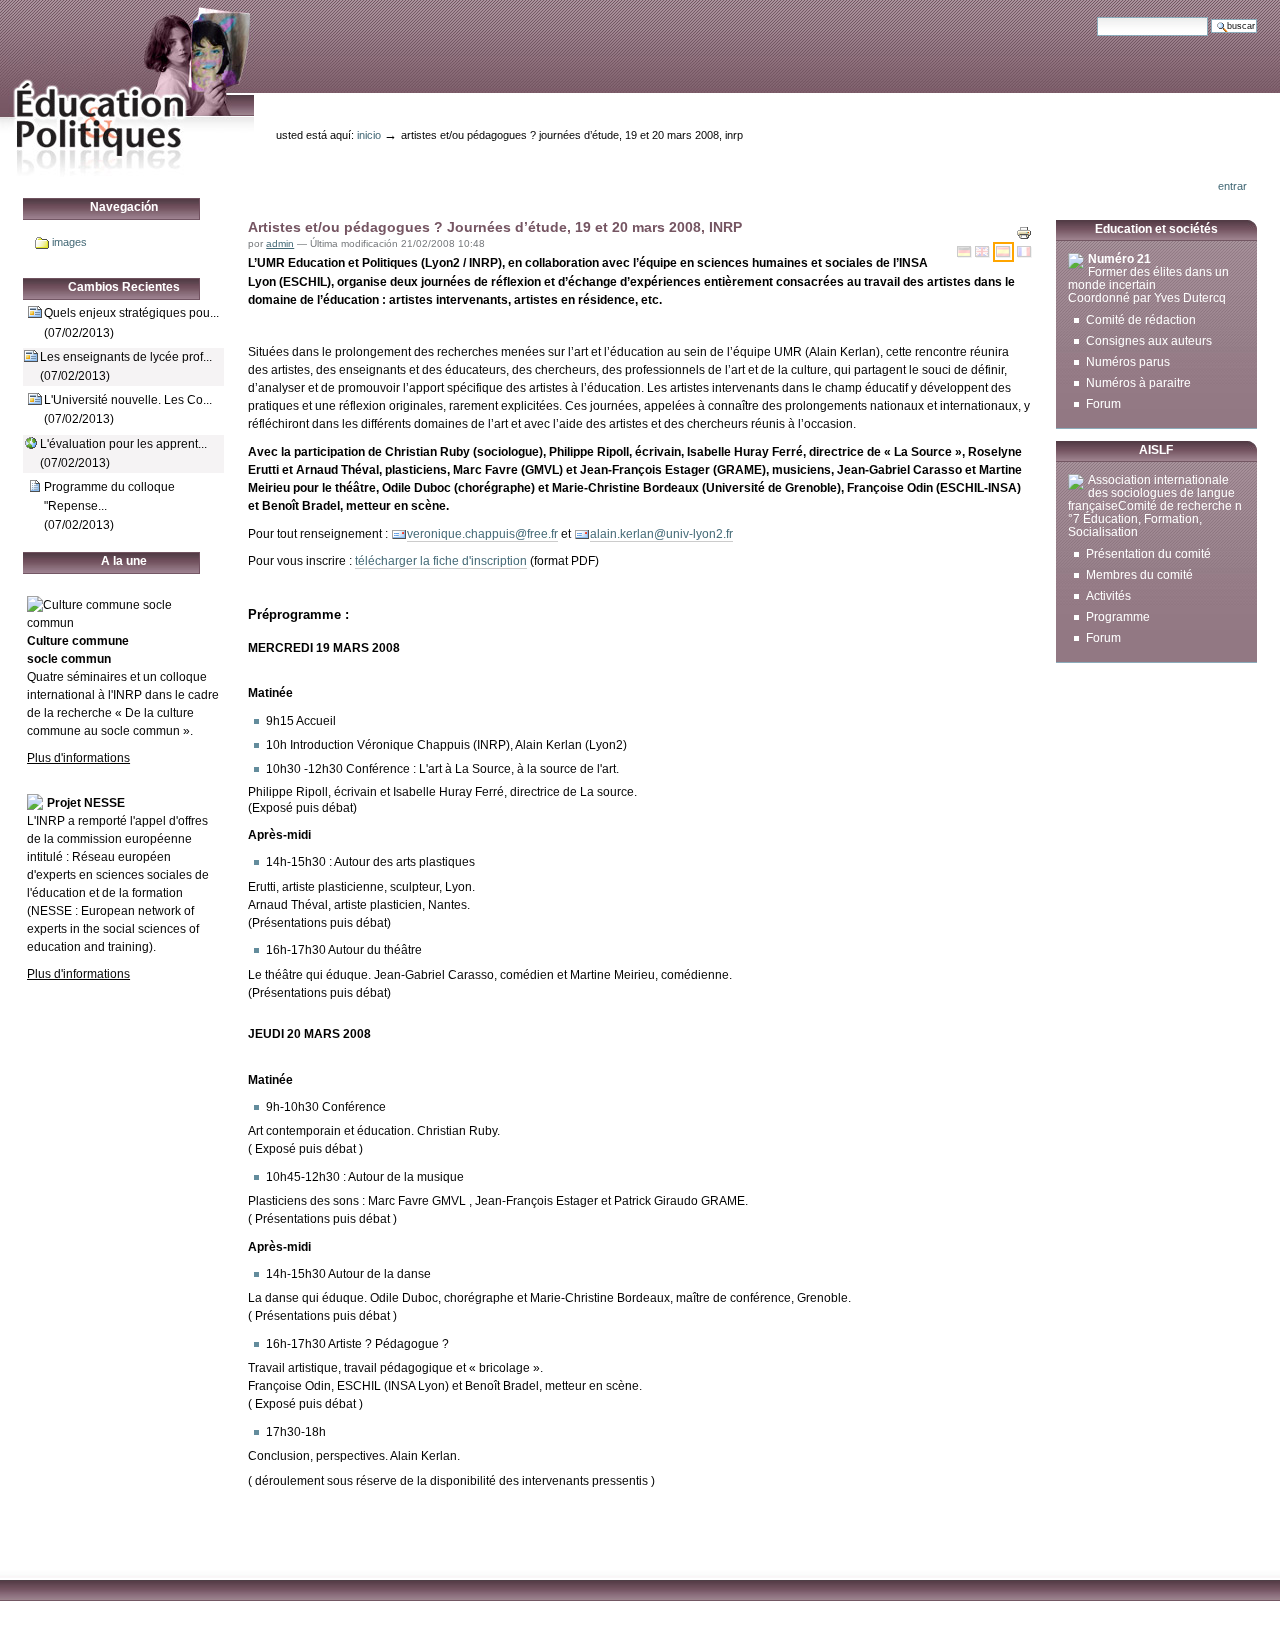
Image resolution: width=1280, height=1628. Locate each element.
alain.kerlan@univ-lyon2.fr (661, 534)
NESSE (51, 911)
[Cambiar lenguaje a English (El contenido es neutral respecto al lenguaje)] (984, 252)
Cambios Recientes (124, 287)
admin (280, 243)
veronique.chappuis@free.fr (482, 534)
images (69, 242)
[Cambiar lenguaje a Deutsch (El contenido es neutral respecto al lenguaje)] (966, 252)
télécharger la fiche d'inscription (441, 561)
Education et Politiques (127, 89)
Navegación (124, 207)
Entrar (1232, 186)
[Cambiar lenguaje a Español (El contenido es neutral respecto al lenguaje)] (1005, 252)
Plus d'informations (78, 758)
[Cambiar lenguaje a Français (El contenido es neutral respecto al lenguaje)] (1024, 252)
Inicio (369, 135)
